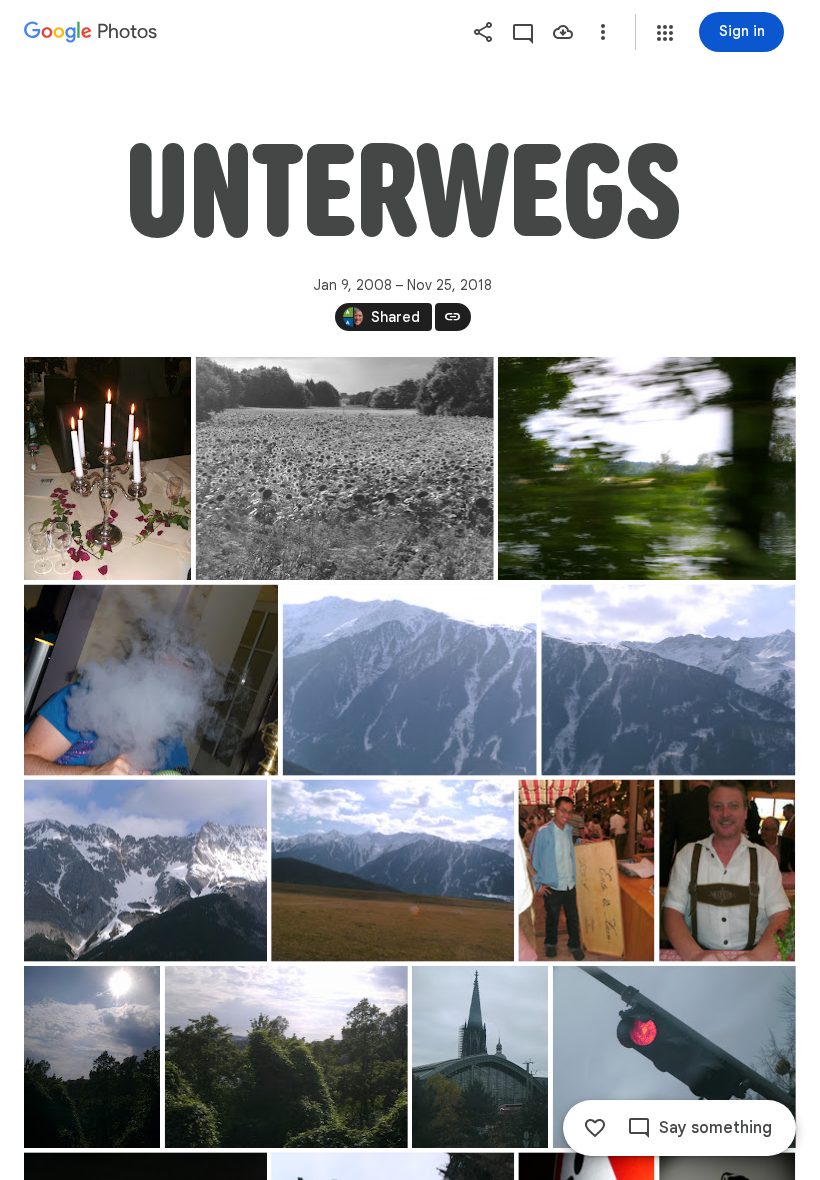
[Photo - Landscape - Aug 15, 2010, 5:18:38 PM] (345, 468)
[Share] (483, 32)
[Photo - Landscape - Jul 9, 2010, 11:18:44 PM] (151, 680)
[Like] (595, 1128)
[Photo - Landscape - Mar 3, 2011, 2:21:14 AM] (392, 871)
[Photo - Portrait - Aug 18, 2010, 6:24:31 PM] (586, 871)
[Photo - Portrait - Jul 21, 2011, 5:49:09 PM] (92, 1057)
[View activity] (523, 32)
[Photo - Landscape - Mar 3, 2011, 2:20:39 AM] (410, 680)
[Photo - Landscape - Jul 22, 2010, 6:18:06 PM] (647, 468)
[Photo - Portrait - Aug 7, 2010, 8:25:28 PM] (107, 468)
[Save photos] (563, 32)
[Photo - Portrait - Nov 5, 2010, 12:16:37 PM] (480, 1057)
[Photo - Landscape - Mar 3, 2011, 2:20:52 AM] (668, 680)
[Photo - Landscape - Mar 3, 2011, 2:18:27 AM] (145, 871)
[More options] (603, 32)
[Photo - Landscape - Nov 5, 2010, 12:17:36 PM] (674, 1057)
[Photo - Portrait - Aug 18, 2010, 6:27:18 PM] (727, 871)
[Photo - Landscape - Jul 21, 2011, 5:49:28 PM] (286, 1057)
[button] (665, 33)
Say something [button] (715, 1128)
